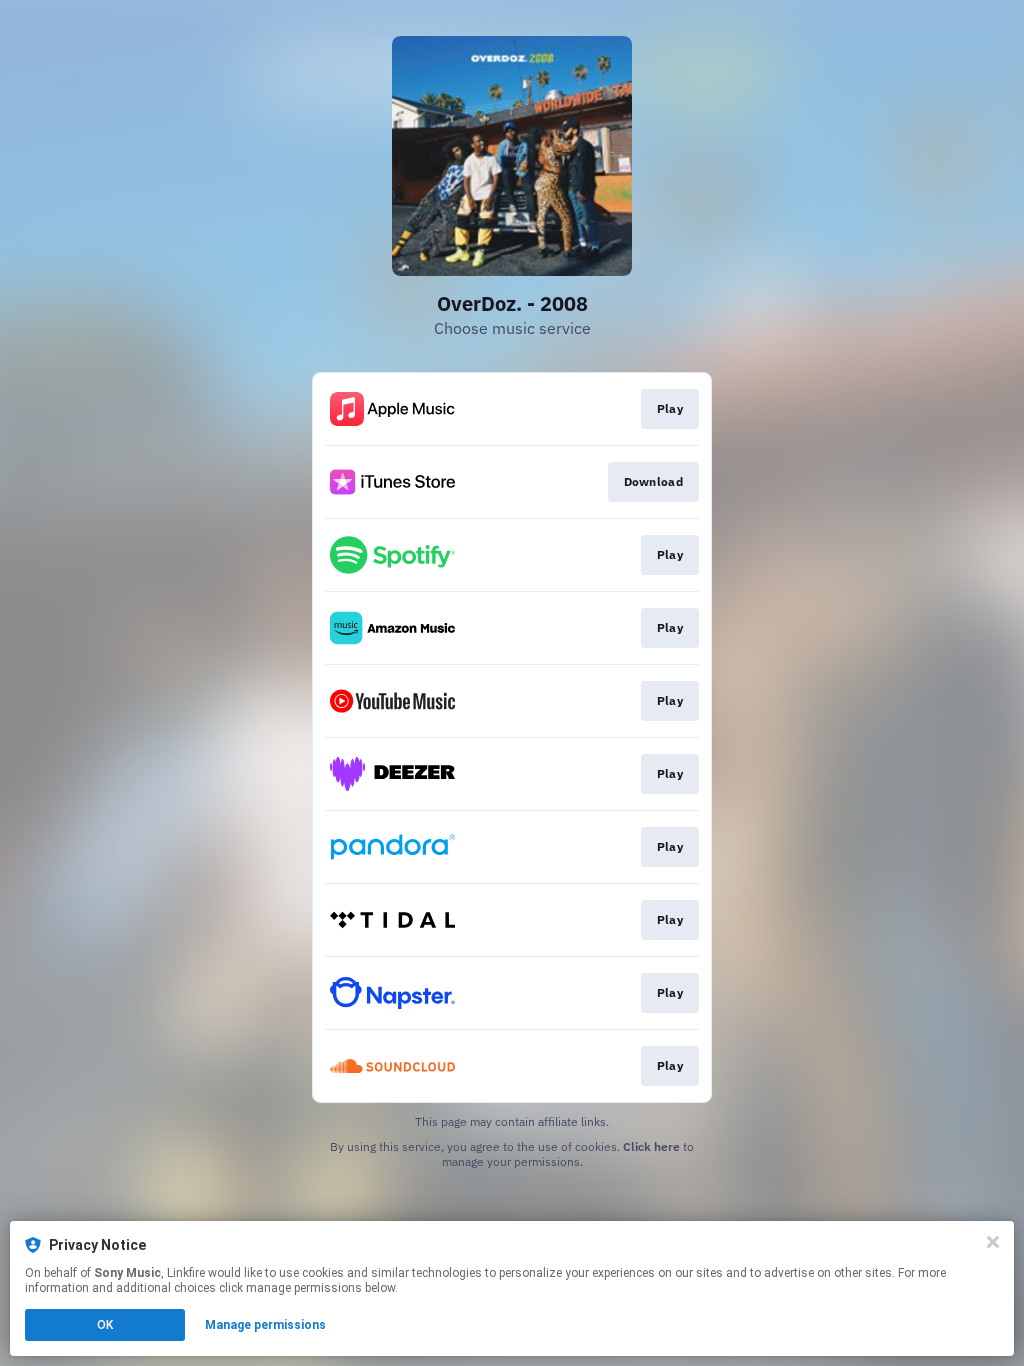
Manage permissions (265, 1325)
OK (105, 1325)
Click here (651, 1146)
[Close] (993, 1242)
